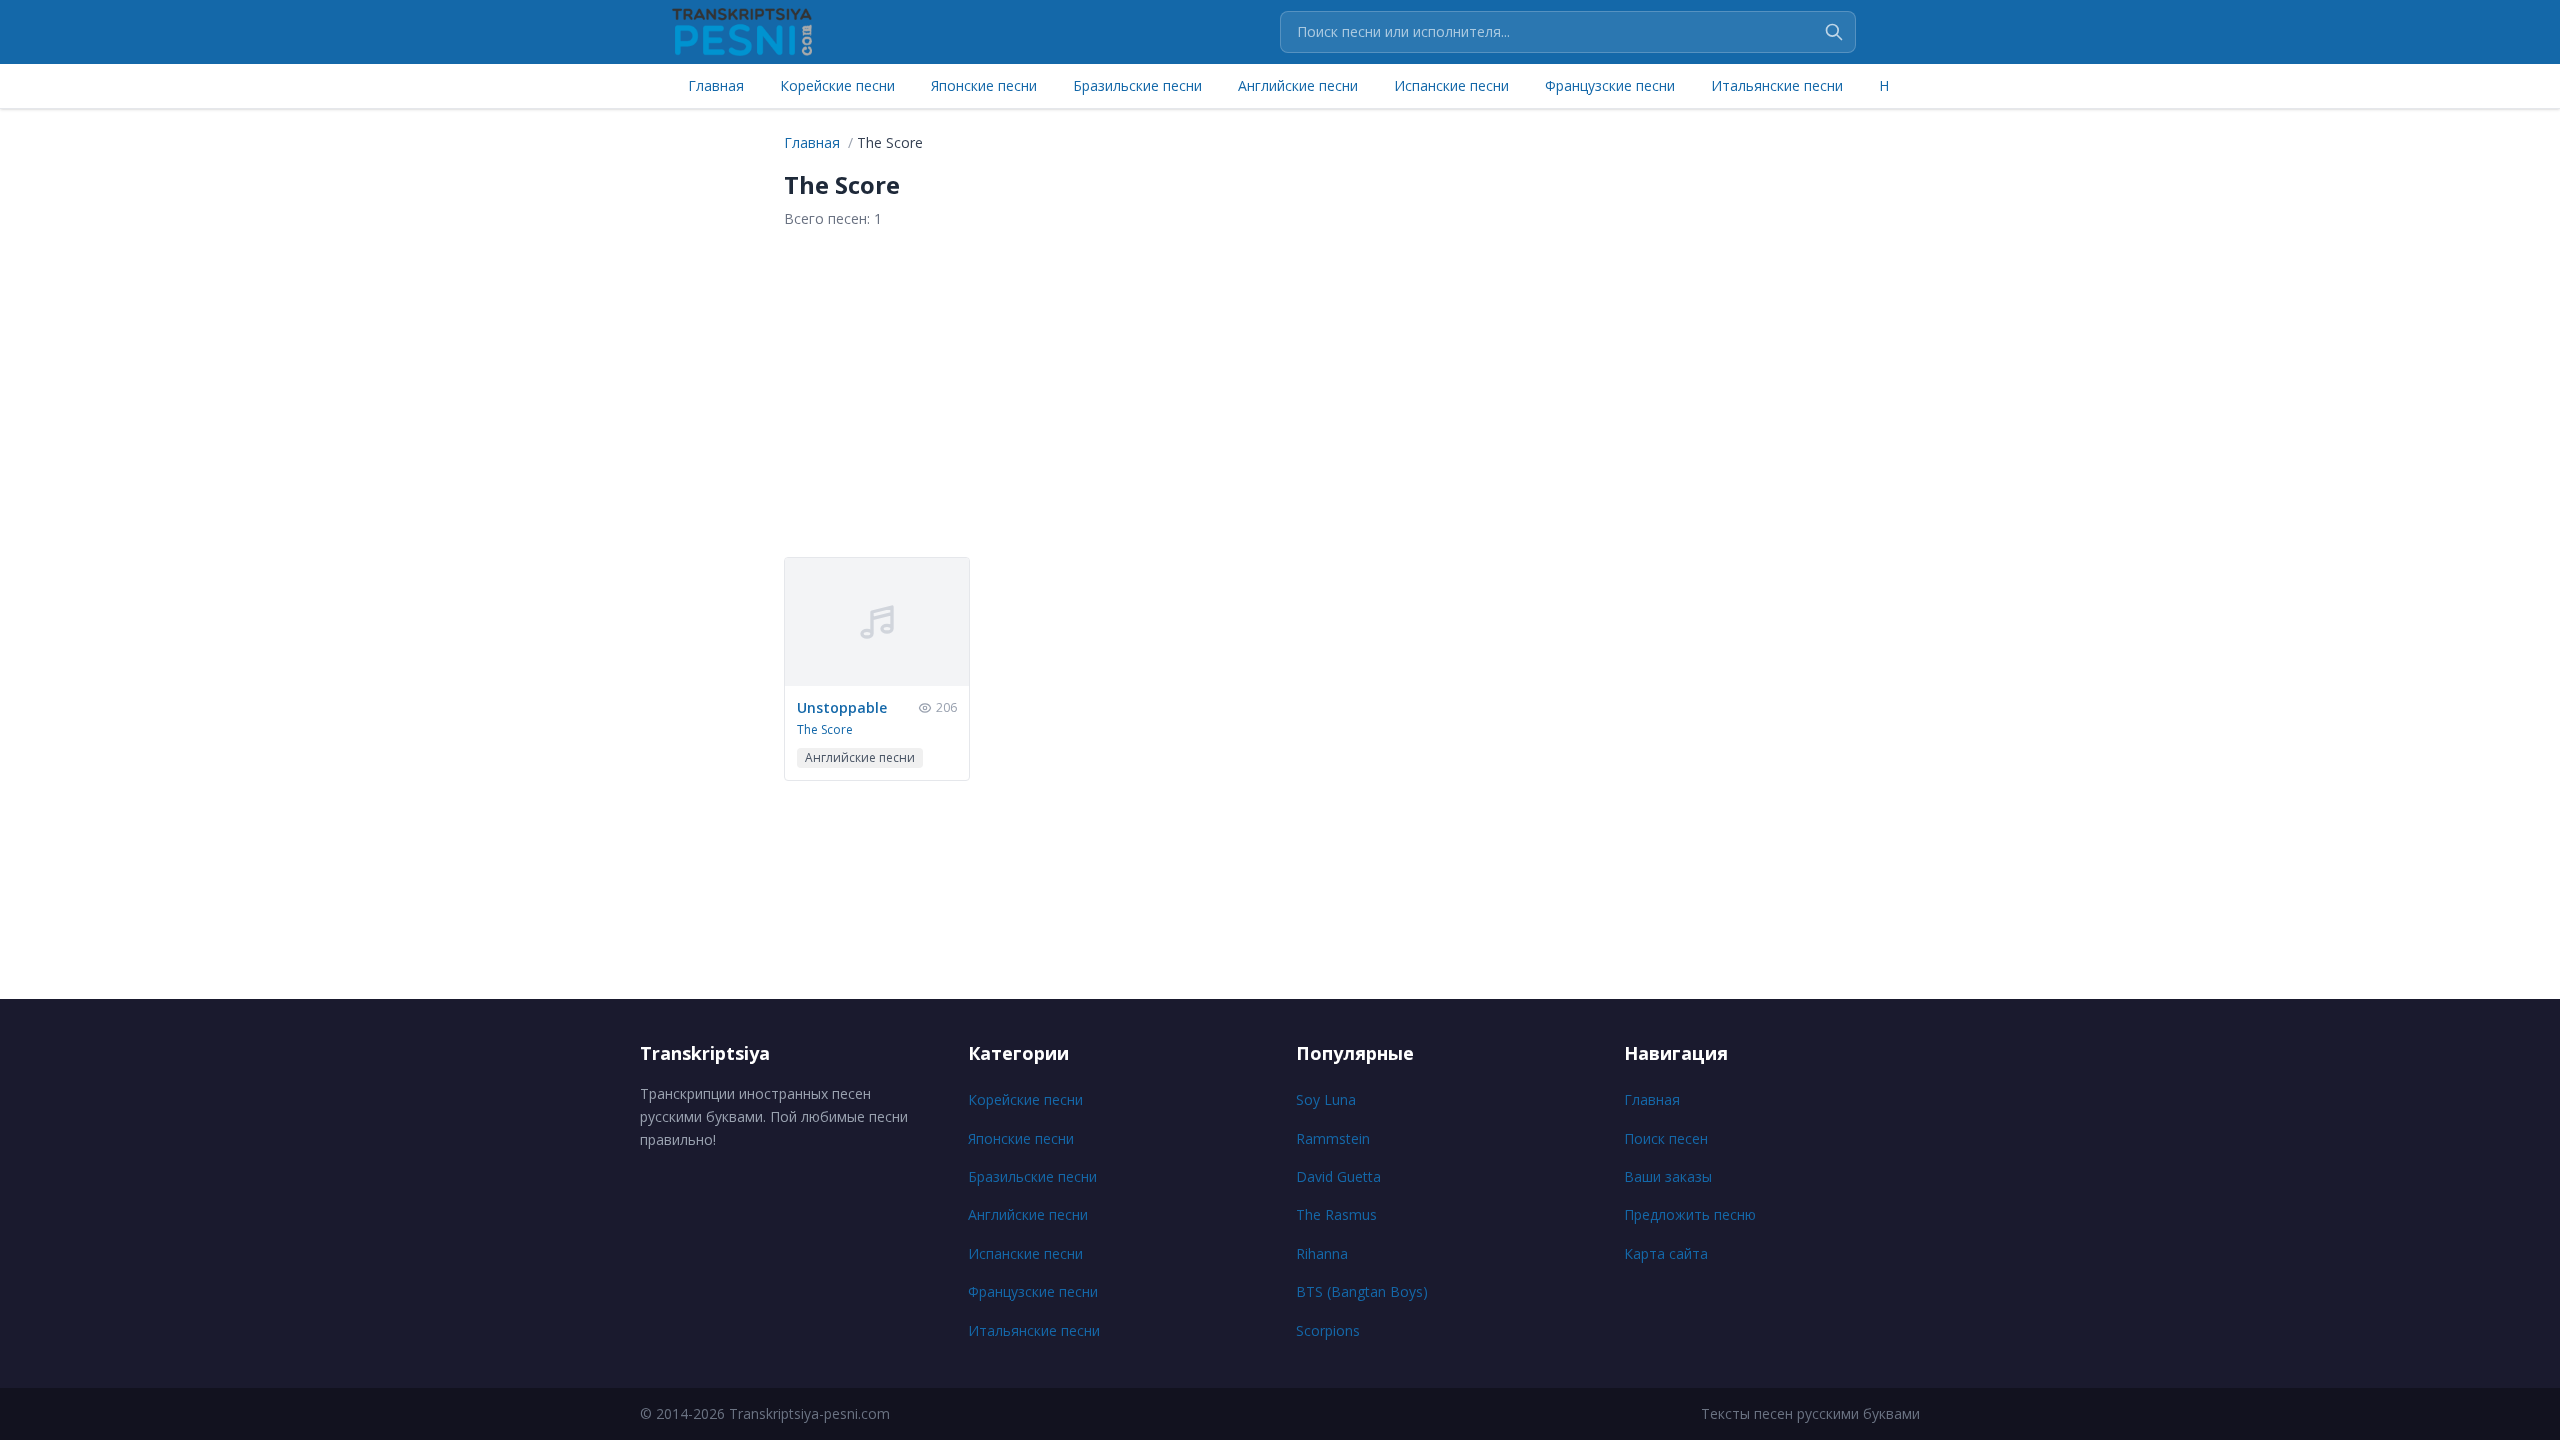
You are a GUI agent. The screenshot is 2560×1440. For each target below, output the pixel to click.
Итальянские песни (1777, 85)
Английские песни (1298, 85)
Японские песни (984, 85)
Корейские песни (837, 85)
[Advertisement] (1280, 393)
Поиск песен (1666, 1138)
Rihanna (1322, 1253)
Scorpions (1328, 1330)
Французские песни (1610, 85)
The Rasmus (1336, 1214)
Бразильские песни (1137, 85)
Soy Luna (1326, 1099)
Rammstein (1333, 1138)
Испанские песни (1451, 85)
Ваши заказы (1668, 1176)
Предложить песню (1690, 1214)
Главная (716, 85)
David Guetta (1338, 1176)
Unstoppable (842, 707)
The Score (825, 729)
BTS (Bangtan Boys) (1362, 1291)
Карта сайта (1666, 1253)
